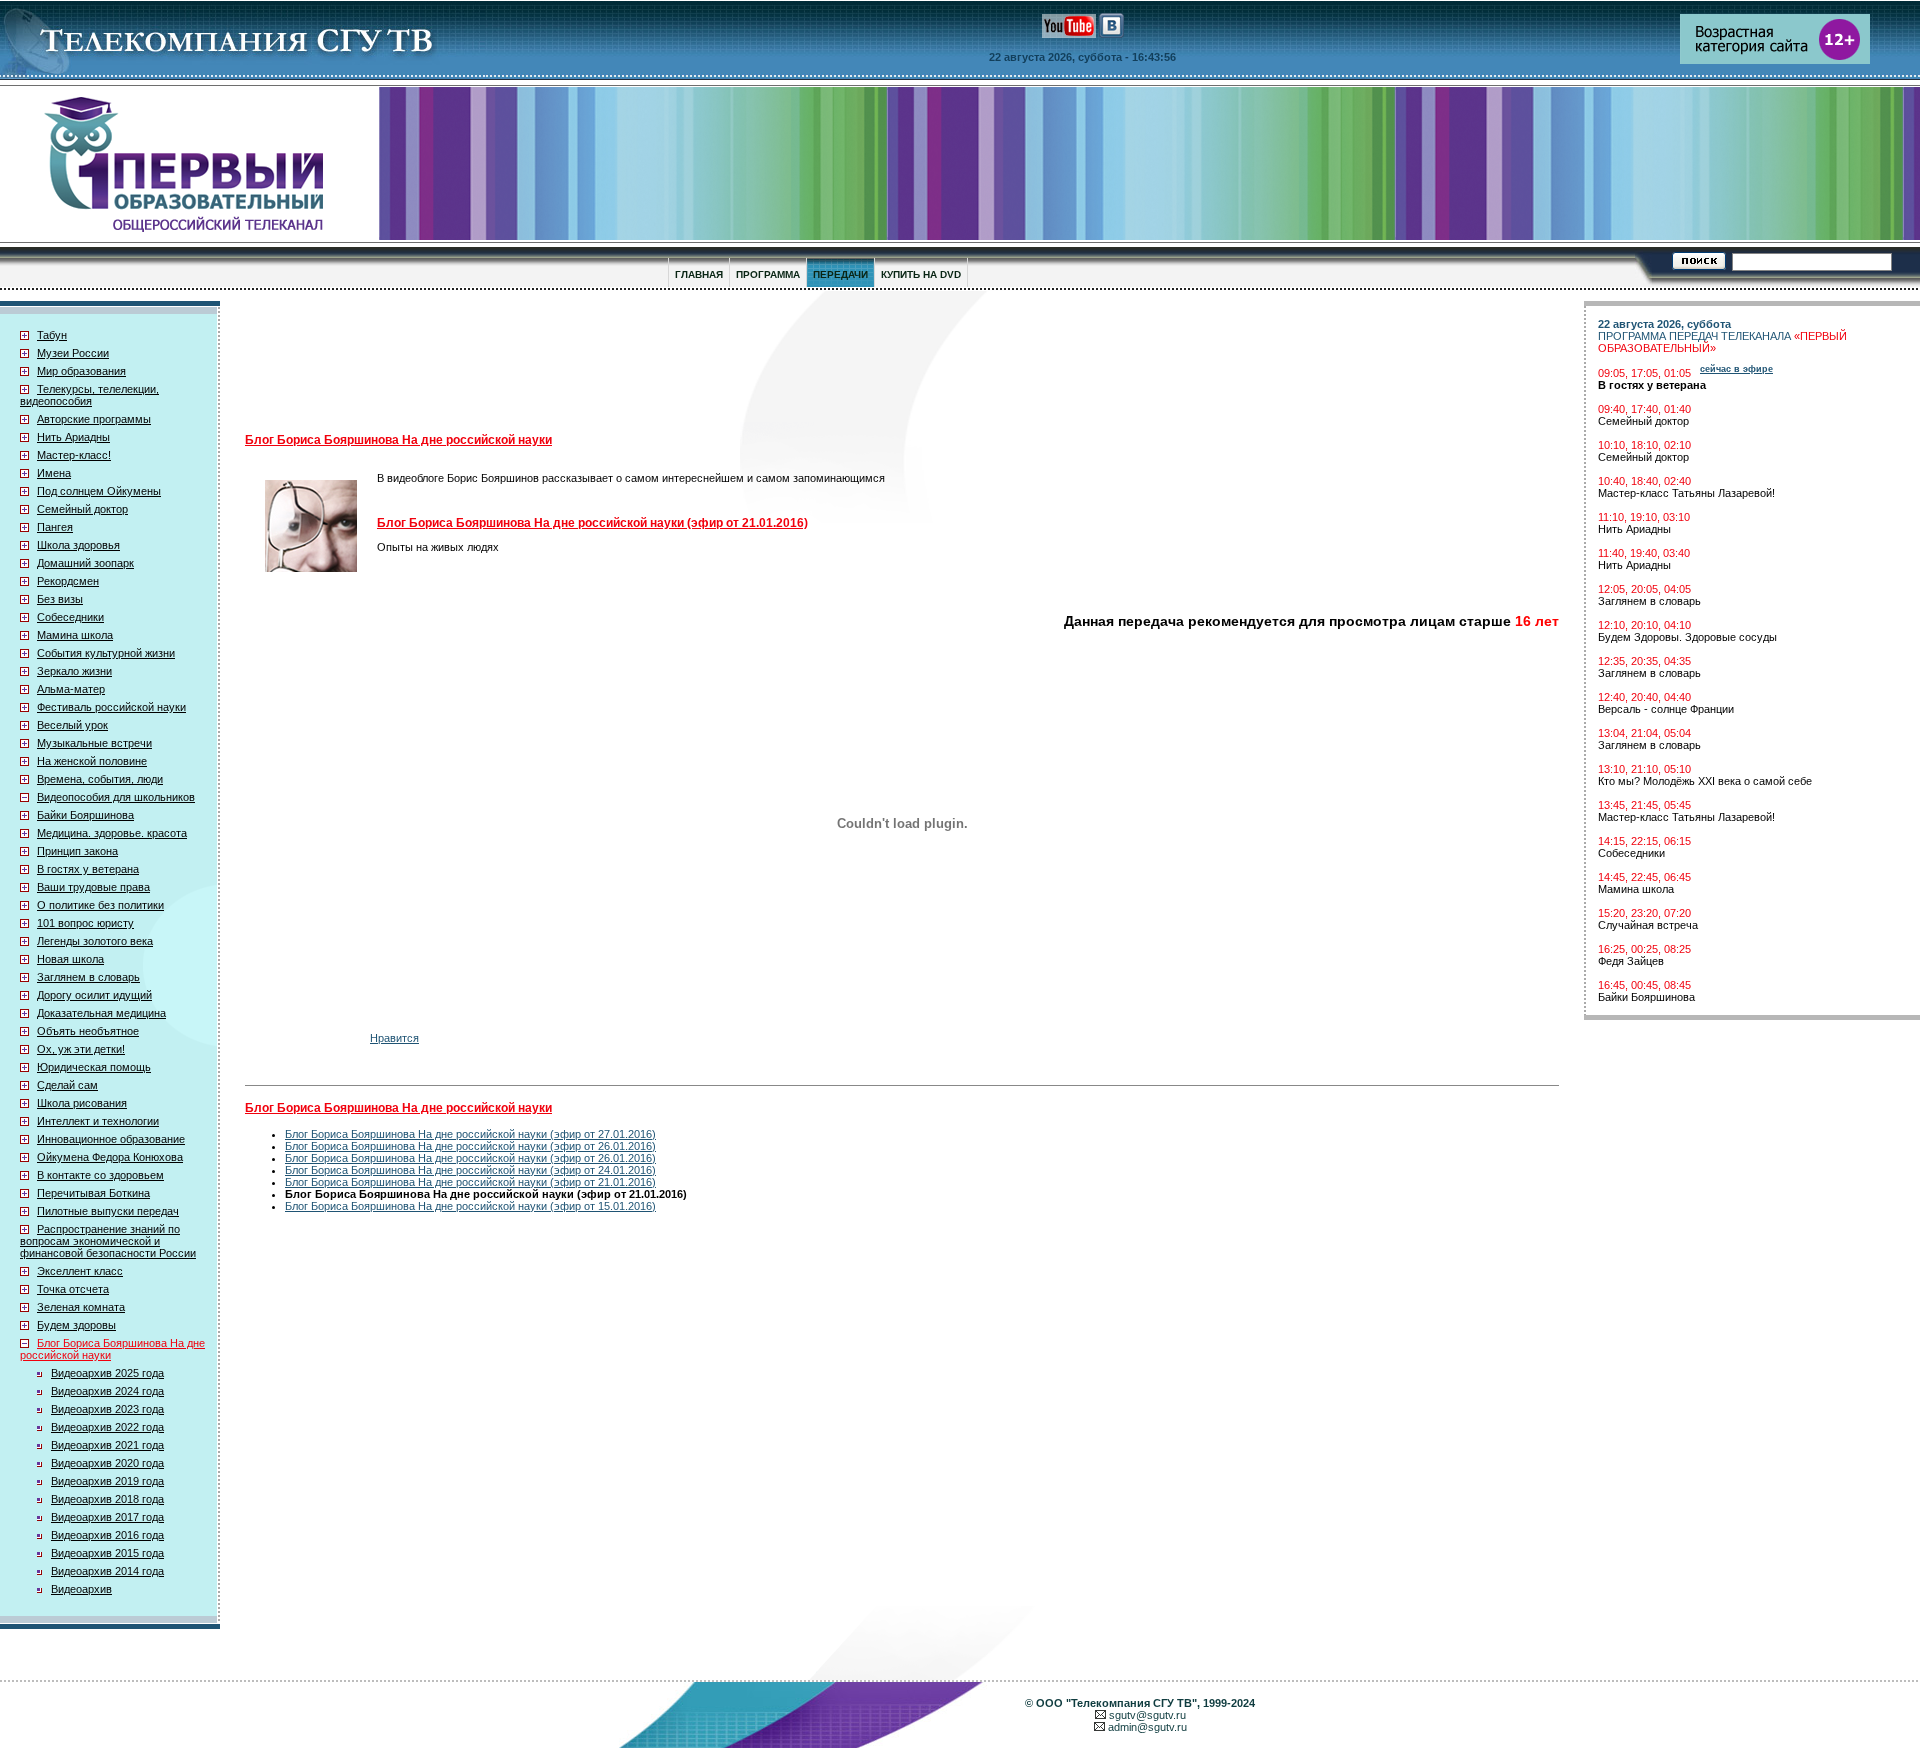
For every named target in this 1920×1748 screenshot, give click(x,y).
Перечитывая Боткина (93, 1193)
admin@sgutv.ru (1147, 1727)
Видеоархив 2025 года (107, 1373)
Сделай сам (67, 1085)
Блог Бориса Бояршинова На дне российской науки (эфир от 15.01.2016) (470, 1206)
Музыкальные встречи (94, 743)
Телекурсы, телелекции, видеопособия (89, 395)
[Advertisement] (735, 361)
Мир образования (81, 371)
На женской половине (92, 761)
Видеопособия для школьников (116, 797)
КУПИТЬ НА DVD (921, 274)
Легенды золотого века (95, 941)
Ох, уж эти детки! (81, 1049)
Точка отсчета (73, 1289)
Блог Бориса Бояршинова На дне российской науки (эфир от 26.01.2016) (470, 1146)
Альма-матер (71, 689)
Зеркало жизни (74, 671)
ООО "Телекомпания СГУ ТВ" (1116, 1703)
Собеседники (70, 617)
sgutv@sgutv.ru (1147, 1715)
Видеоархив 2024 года (107, 1391)
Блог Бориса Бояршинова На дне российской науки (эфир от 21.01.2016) (470, 1182)
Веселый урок (72, 725)
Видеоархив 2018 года (107, 1499)
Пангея (55, 527)
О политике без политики (100, 905)
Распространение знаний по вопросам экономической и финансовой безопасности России (108, 1241)
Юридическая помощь (94, 1067)
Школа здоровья (78, 545)
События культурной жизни (106, 653)
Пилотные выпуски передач (108, 1211)
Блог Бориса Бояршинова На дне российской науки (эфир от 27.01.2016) (470, 1134)
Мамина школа (75, 635)
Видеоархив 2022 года (107, 1427)
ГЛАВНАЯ (699, 274)
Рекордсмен (68, 581)
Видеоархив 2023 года (107, 1409)
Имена (54, 473)
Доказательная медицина (101, 1013)
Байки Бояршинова (85, 815)
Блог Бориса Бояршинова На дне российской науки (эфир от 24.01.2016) (470, 1170)
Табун (52, 335)
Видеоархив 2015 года (107, 1553)
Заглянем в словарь (88, 977)
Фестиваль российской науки (111, 707)
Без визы (60, 599)
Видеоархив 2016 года (107, 1535)
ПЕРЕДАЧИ (840, 274)
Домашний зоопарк (85, 563)
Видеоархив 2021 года (107, 1445)
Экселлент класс (80, 1271)
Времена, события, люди (100, 779)
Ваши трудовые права (93, 887)
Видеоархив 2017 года (107, 1517)
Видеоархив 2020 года (107, 1463)
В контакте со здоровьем (100, 1175)
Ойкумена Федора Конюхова (110, 1157)
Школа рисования (82, 1103)
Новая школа (70, 959)
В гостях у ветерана (88, 869)
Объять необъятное (88, 1031)
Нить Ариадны (73, 437)
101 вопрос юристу (85, 923)
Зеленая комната (81, 1307)
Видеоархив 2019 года (107, 1481)
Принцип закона (77, 851)
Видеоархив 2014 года (107, 1571)
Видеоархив (81, 1589)
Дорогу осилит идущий (94, 995)
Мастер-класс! (74, 455)
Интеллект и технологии (98, 1121)
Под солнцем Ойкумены (99, 491)
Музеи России (73, 353)
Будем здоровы (76, 1325)
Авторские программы (94, 419)
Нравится (394, 1038)
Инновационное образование (111, 1139)
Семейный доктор (82, 509)
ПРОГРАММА (768, 274)
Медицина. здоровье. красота (112, 833)
